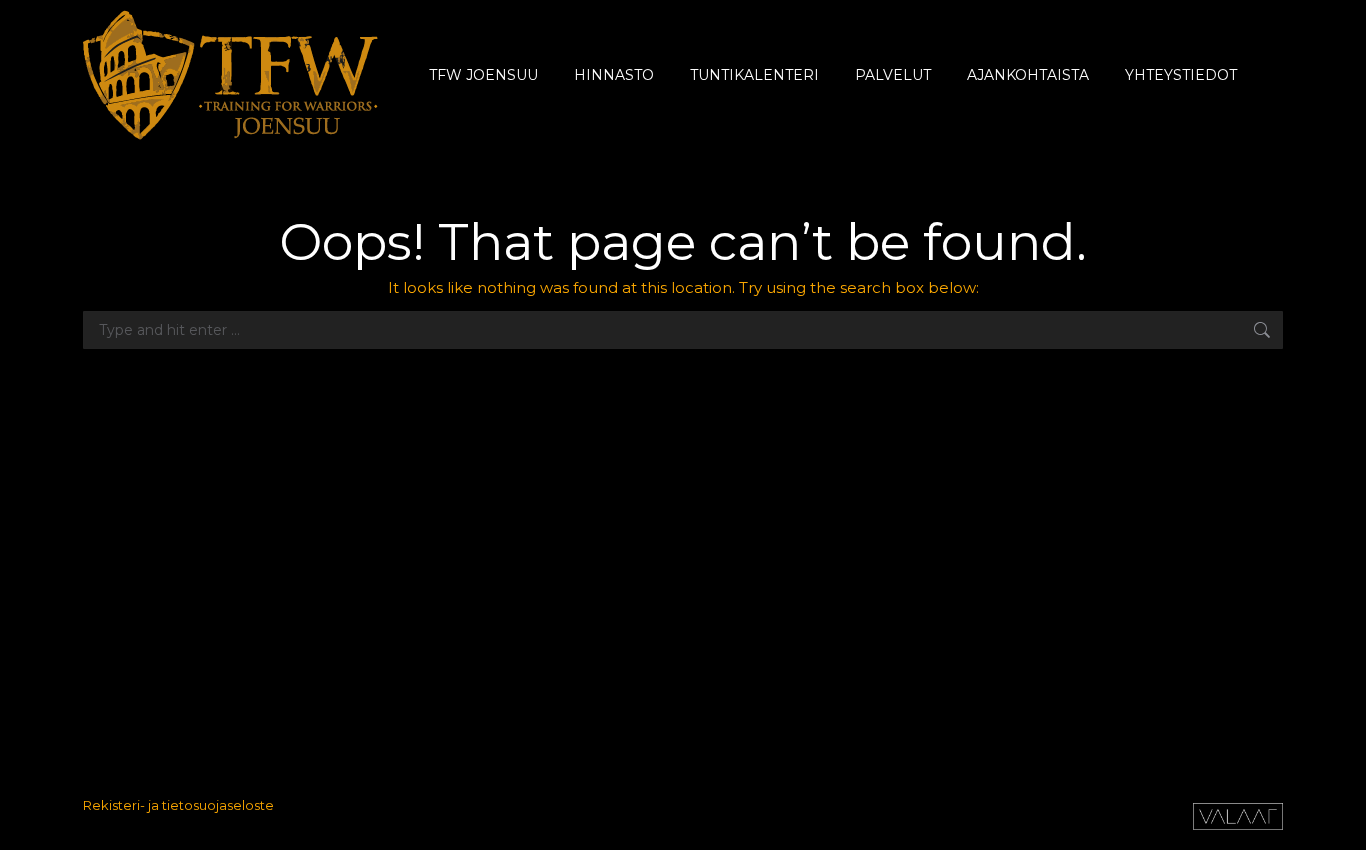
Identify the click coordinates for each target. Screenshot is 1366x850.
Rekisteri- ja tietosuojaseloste (178, 805)
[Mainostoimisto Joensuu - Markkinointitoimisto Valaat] (1238, 825)
